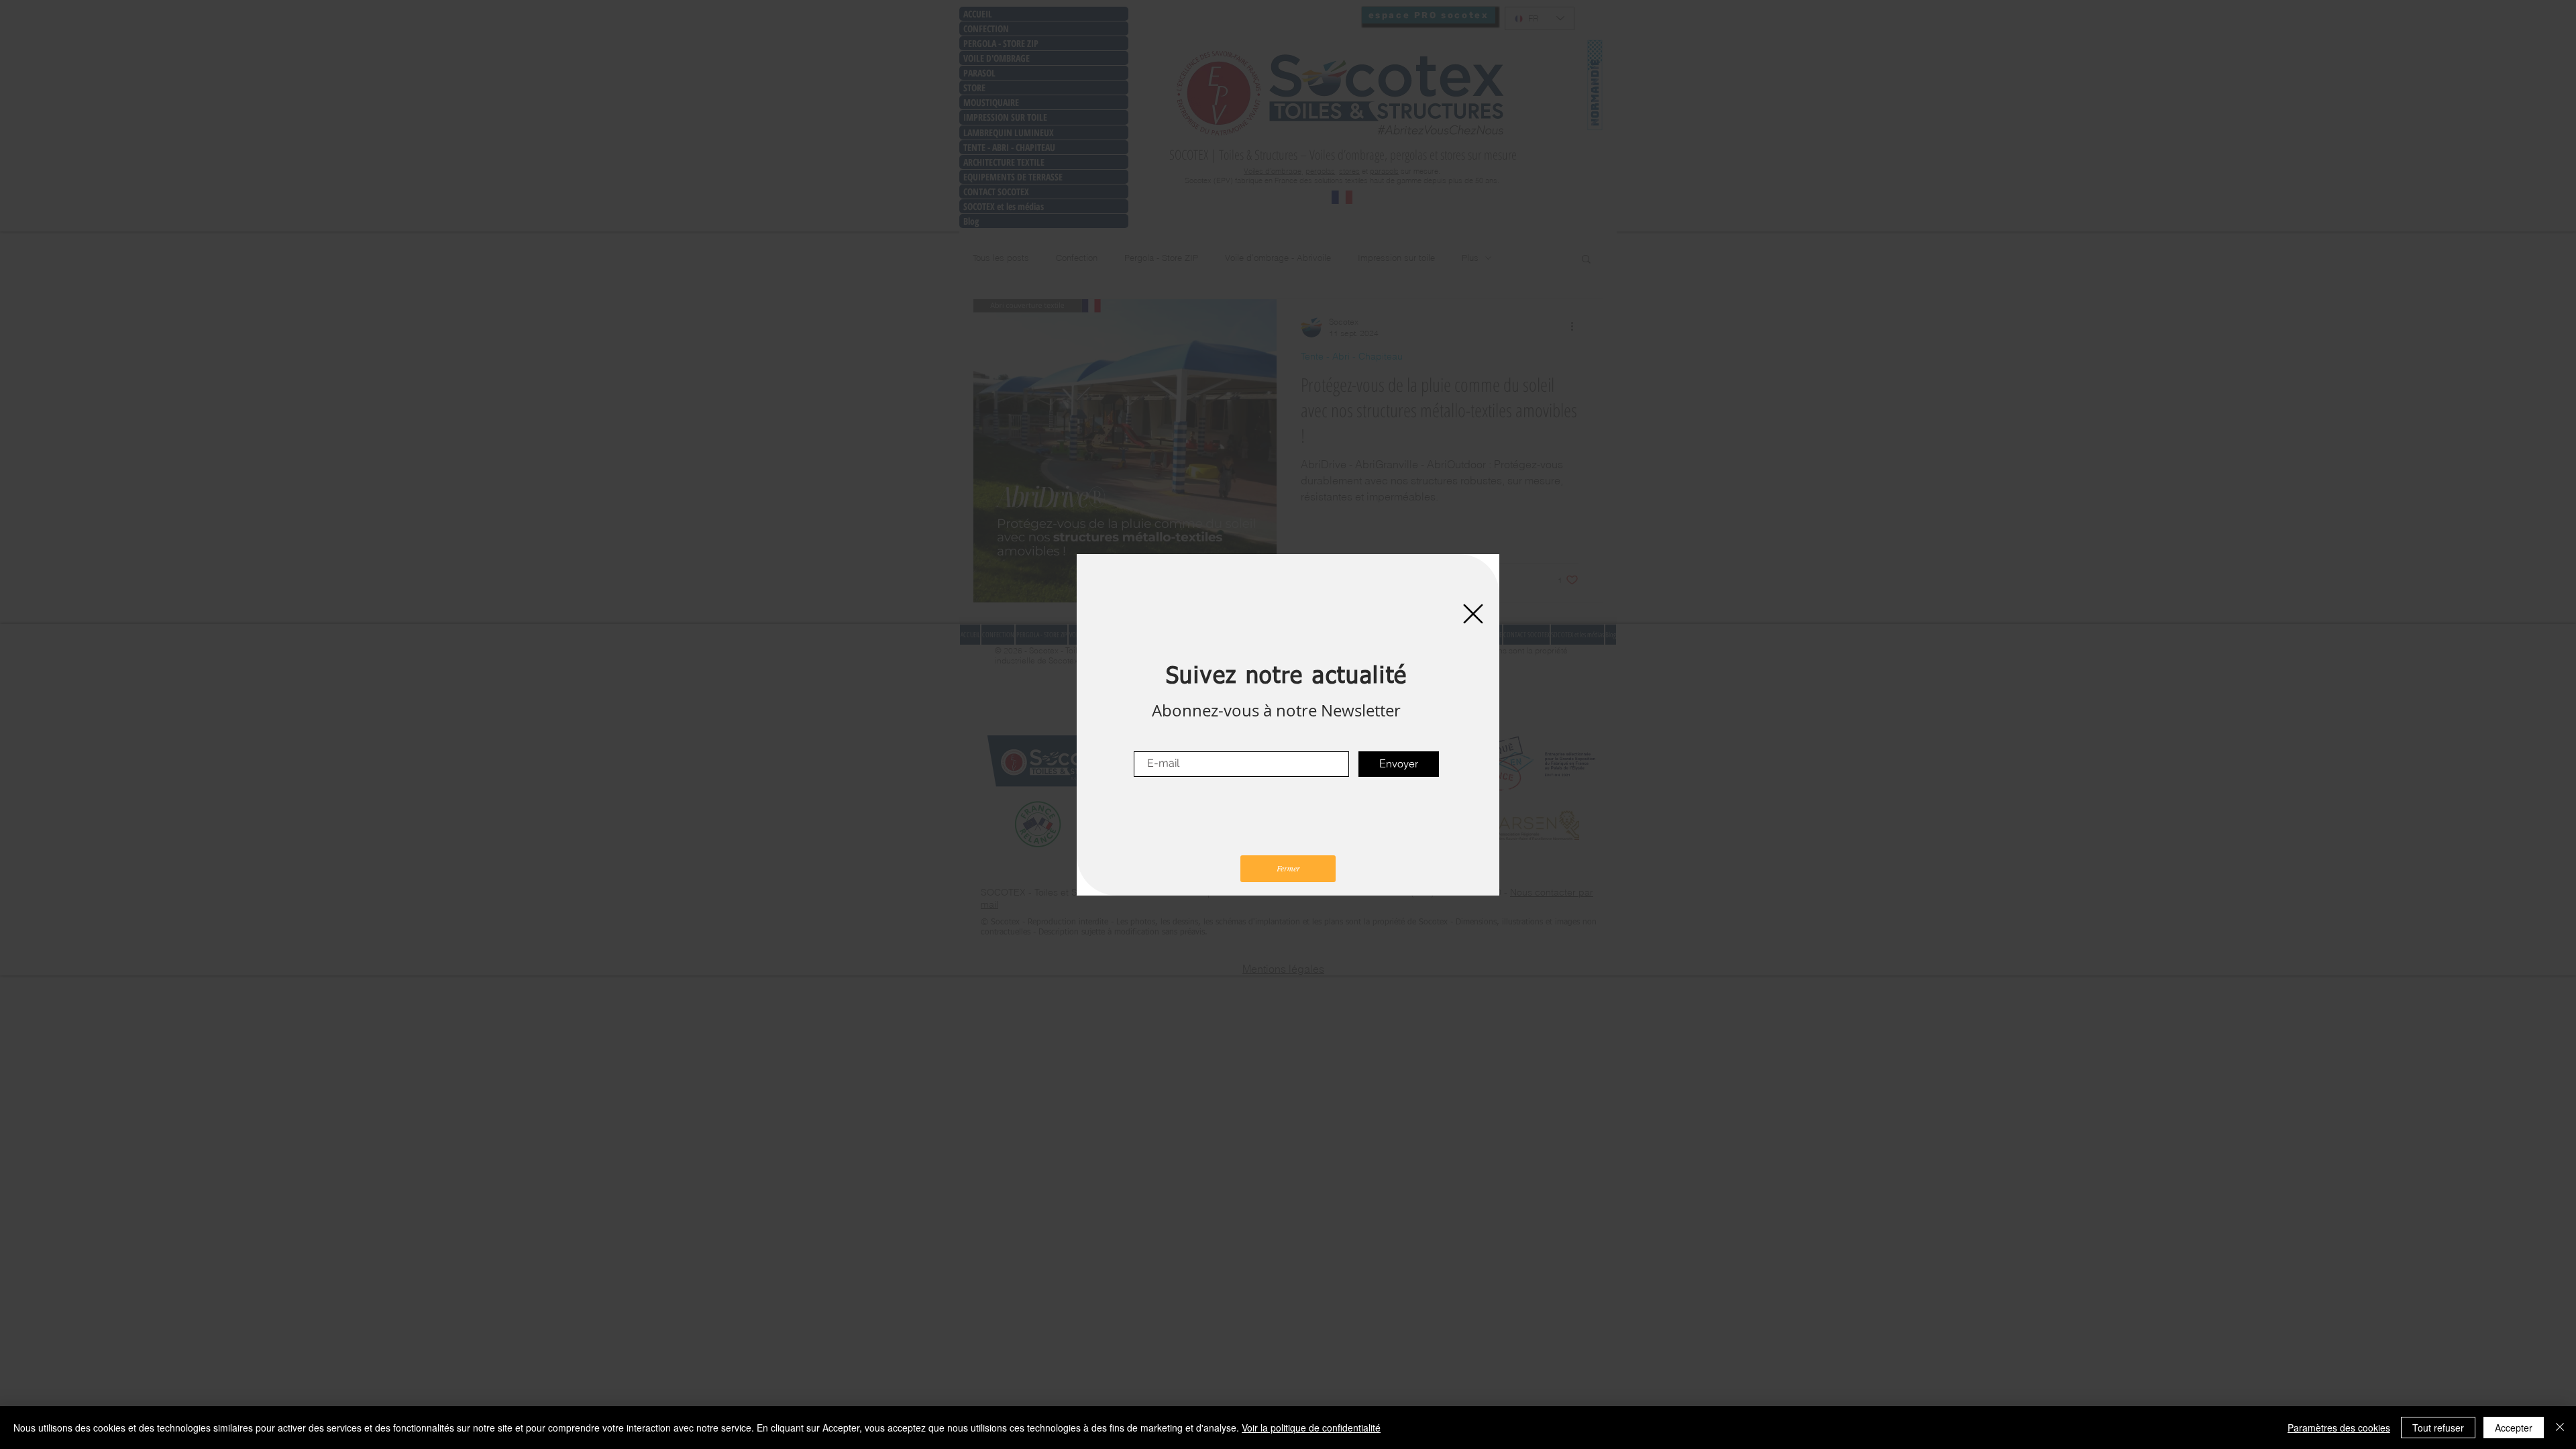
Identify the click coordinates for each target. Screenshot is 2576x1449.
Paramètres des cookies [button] (2339, 1428)
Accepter (2514, 1428)
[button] (1473, 614)
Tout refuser (2438, 1428)
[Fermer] (2560, 1428)
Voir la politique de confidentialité (1311, 1428)
